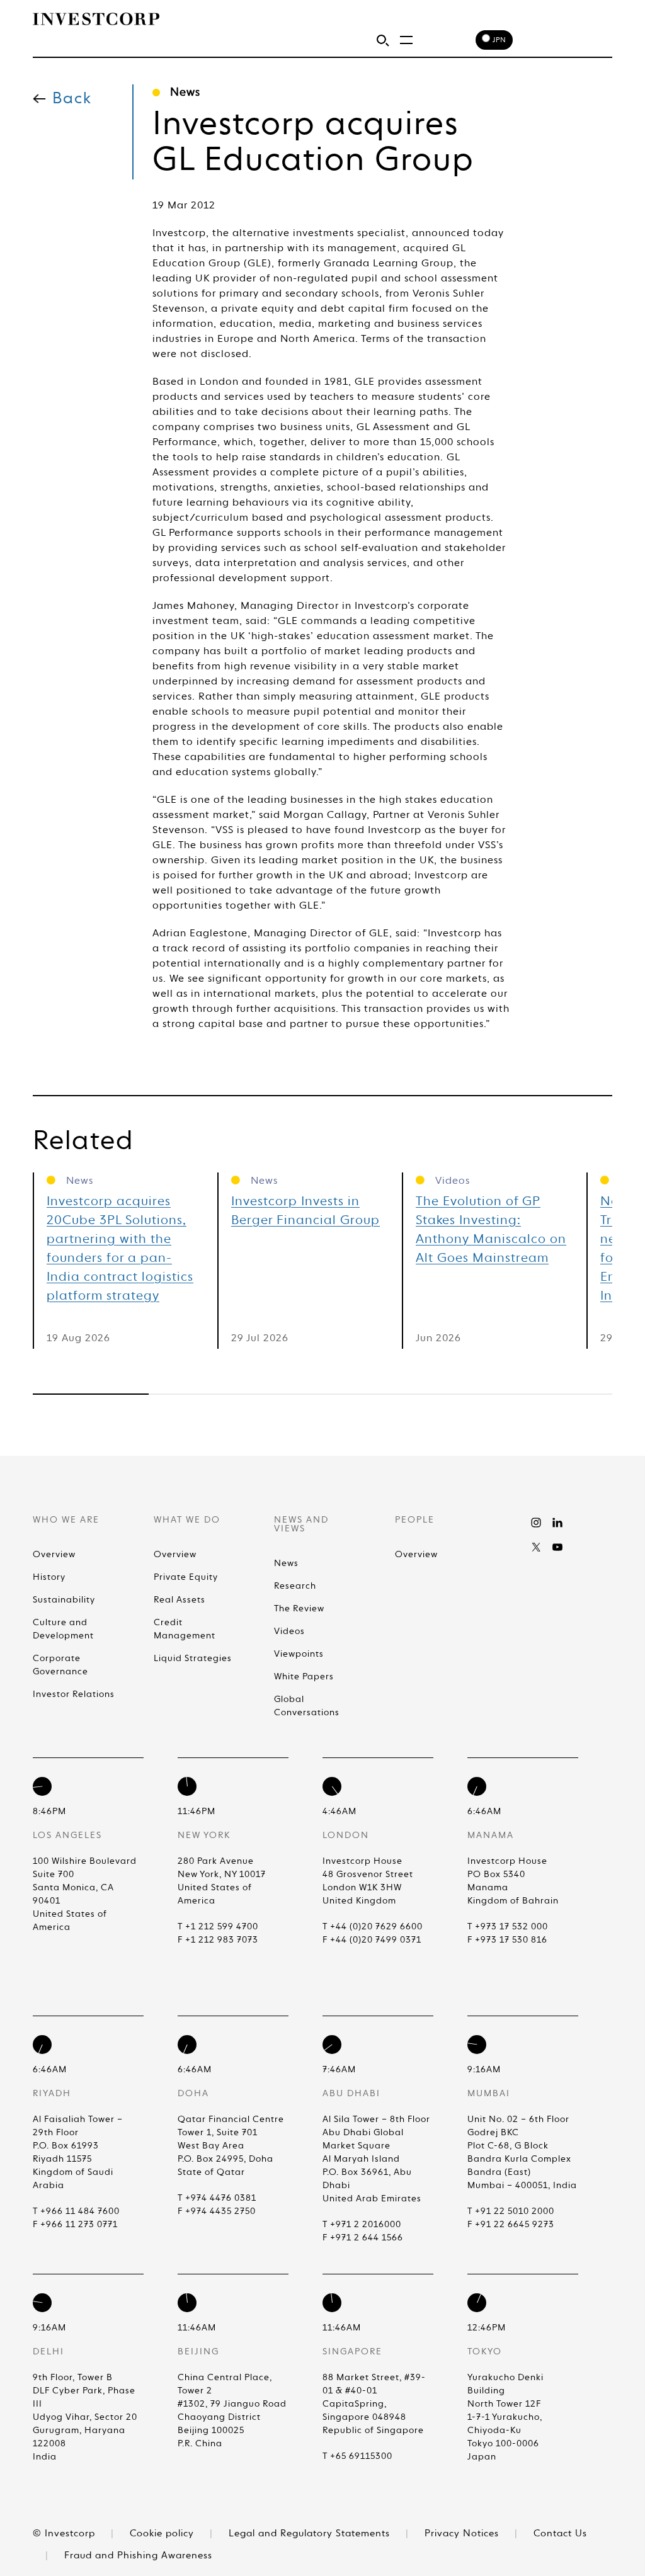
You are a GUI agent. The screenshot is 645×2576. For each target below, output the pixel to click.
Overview (54, 1555)
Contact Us (560, 2533)
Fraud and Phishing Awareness (138, 2556)
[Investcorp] (96, 19)
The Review (299, 1609)
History (49, 1577)
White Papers (304, 1677)
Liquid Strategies (193, 1659)
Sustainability (64, 1600)
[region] (322, 1394)
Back (72, 99)
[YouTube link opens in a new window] (557, 1547)
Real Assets (180, 1600)
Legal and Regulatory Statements (311, 2533)
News (286, 1563)
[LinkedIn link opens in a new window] (557, 1523)
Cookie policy (163, 2533)
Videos (289, 1631)
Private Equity (186, 1577)
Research (295, 1586)
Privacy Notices (463, 2533)
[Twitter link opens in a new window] (536, 1547)
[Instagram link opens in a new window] (536, 1523)
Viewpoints (299, 1654)
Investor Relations (74, 1694)
